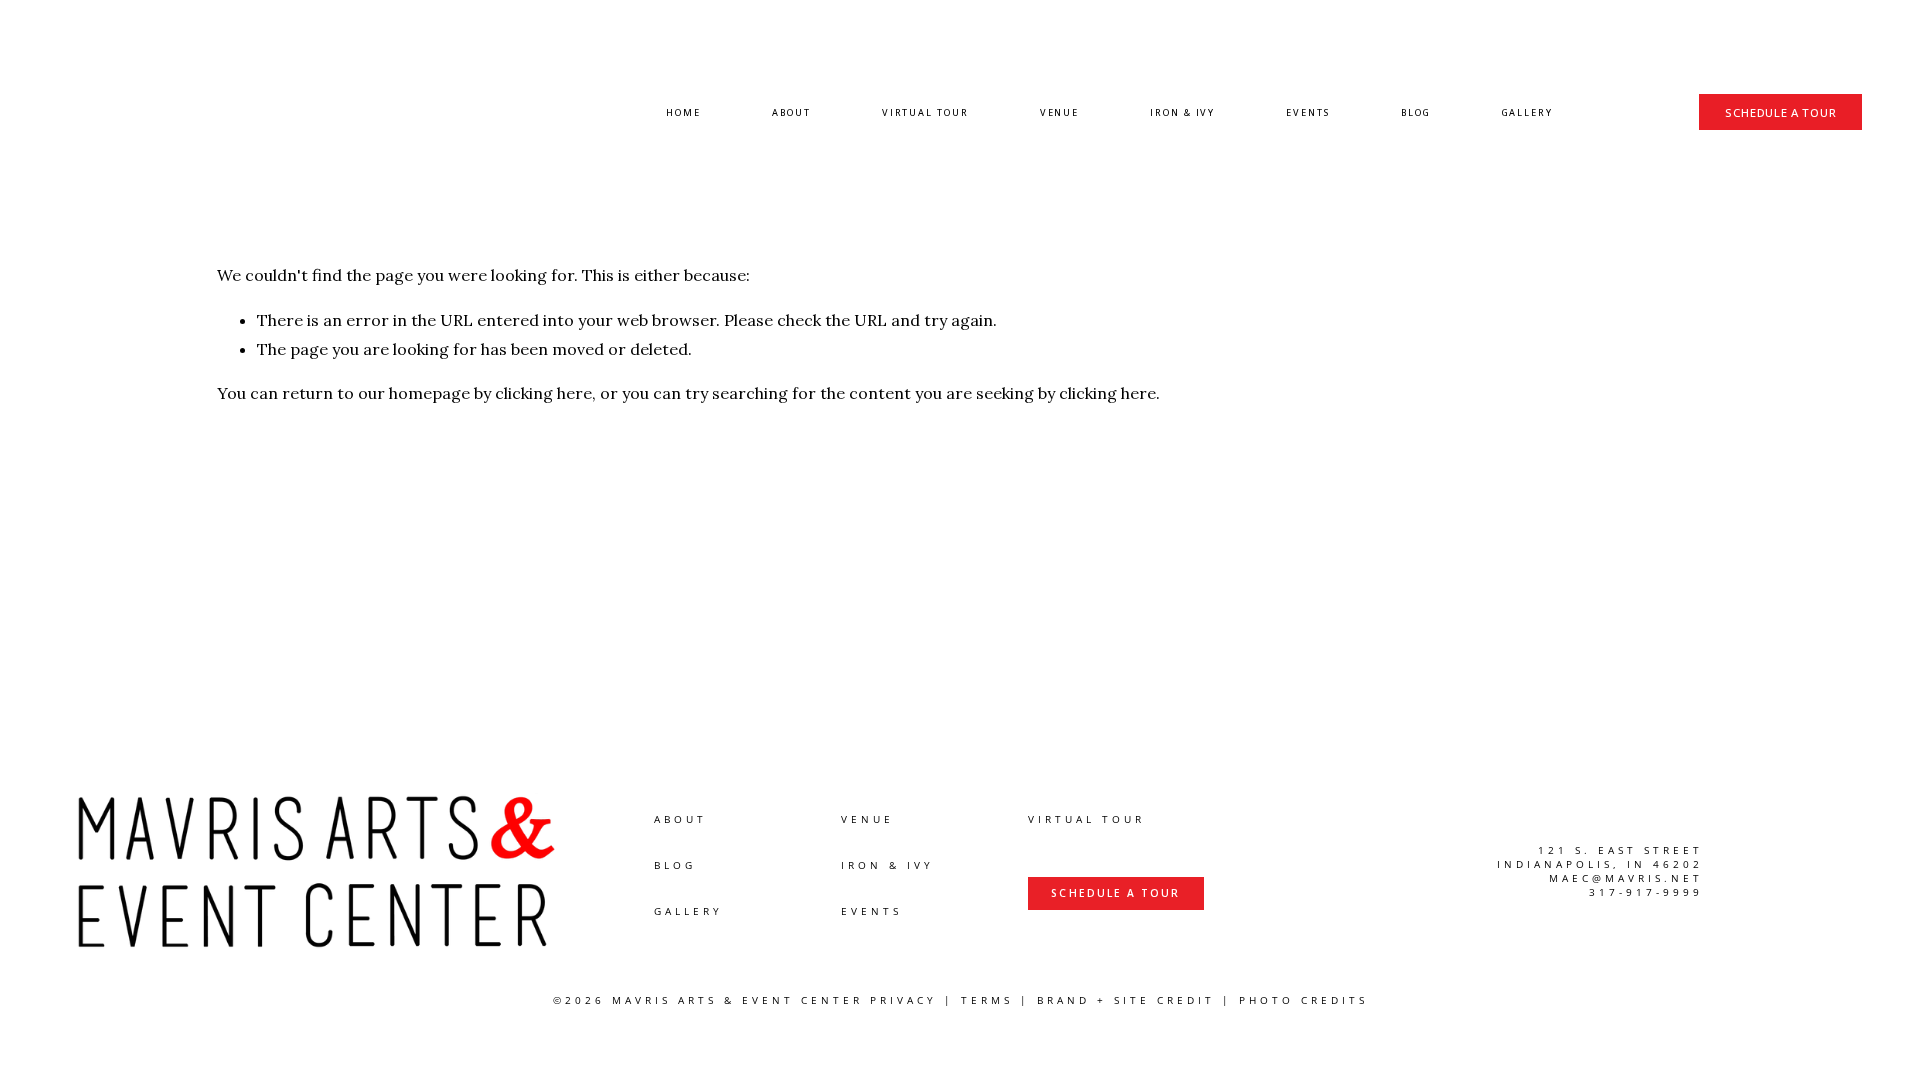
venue (867, 819)
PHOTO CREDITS (1303, 1000)
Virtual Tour (925, 112)
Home (683, 112)
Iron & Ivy (1182, 112)
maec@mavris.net (1626, 878)
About (791, 112)
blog (675, 865)
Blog (1416, 112)
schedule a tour (1780, 112)
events (871, 911)
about (680, 819)
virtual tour (1086, 819)
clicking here (543, 393)
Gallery (1527, 112)
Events (1307, 112)
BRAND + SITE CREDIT (1126, 1000)
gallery (688, 911)
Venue (1060, 112)
